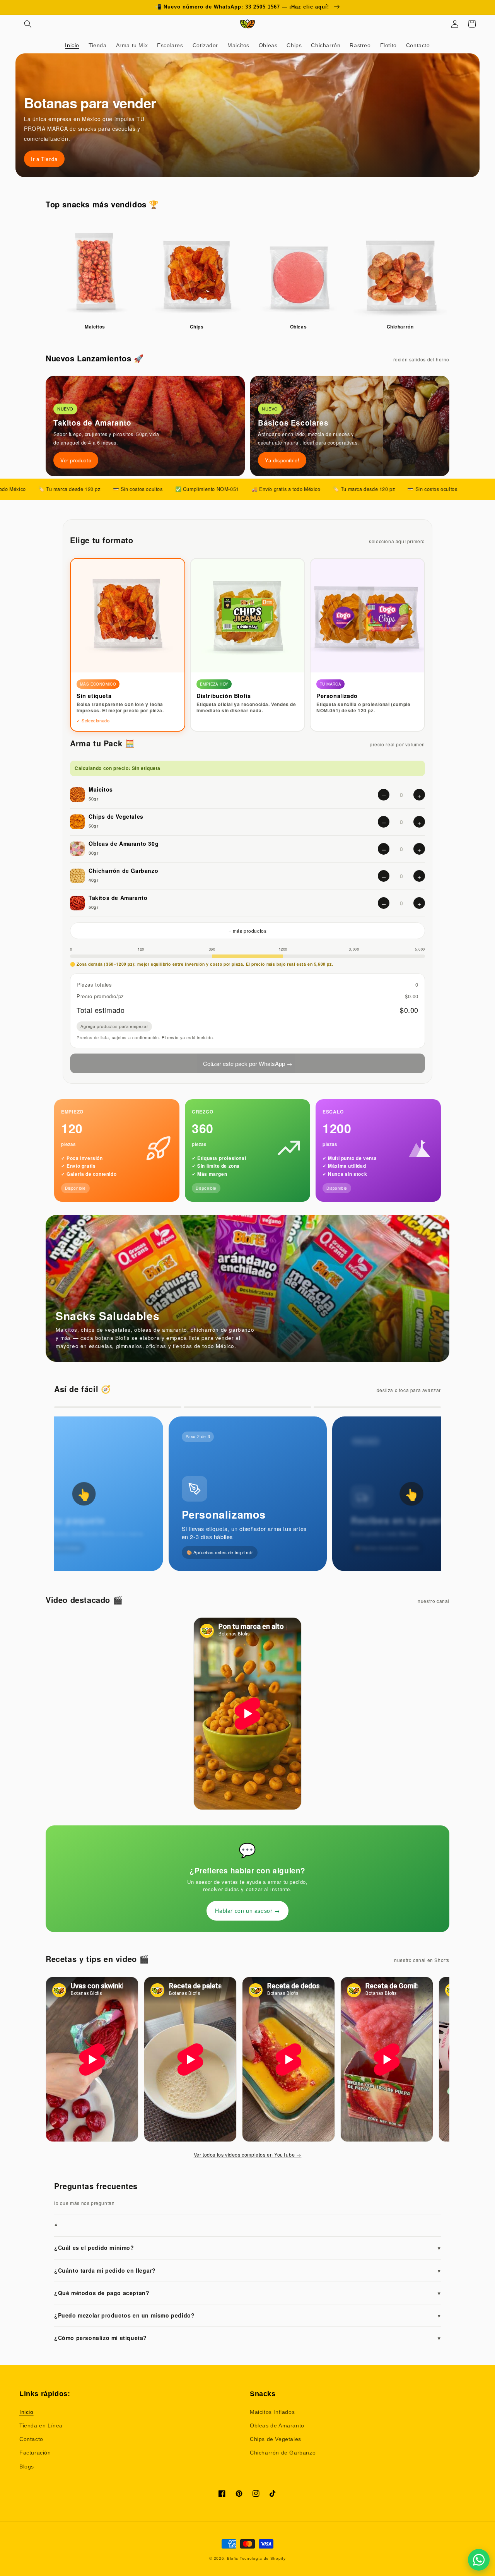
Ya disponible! (282, 460)
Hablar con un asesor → (247, 1911)
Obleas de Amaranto (277, 2425)
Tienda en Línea (41, 2425)
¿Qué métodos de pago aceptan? (247, 2293)
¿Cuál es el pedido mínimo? (247, 2248)
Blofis (233, 2558)
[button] (28, 24)
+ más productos (248, 931)
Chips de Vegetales (276, 2439)
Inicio (26, 2412)
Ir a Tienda (44, 159)
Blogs (27, 2467)
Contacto (31, 2439)
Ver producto (76, 460)
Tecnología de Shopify (263, 2558)
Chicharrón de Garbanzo (283, 2453)
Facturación (35, 2453)
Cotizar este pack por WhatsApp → (248, 1063)
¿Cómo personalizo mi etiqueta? (247, 2338)
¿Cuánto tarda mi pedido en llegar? (247, 2270)
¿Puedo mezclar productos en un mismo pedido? (247, 2315)
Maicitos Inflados (272, 2412)
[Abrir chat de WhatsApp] (479, 2560)
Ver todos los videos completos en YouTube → (248, 2155)
